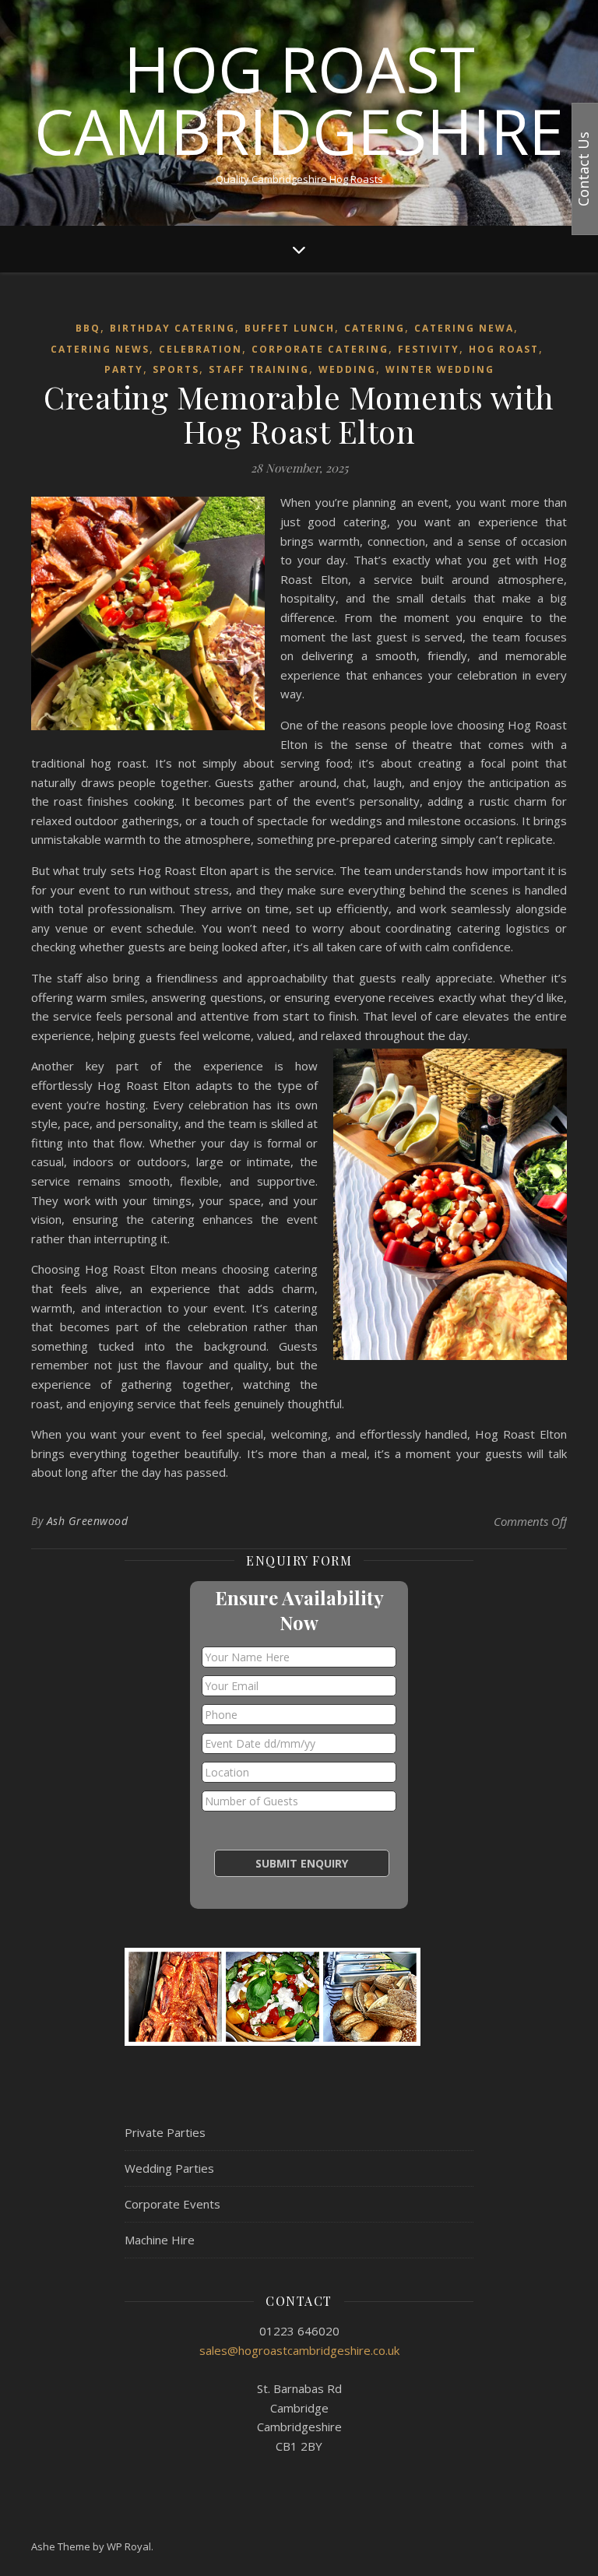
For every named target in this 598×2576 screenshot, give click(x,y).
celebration (201, 349)
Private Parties (165, 2132)
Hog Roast (504, 349)
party (124, 369)
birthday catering (172, 328)
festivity (429, 349)
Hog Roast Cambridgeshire (299, 100)
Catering (375, 328)
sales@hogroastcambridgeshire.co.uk (299, 2350)
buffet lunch (290, 328)
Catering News (100, 349)
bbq (88, 328)
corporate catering (320, 349)
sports (176, 369)
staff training (259, 369)
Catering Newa (464, 328)
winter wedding (440, 369)
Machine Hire (160, 2240)
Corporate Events (172, 2204)
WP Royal (129, 2546)
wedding (347, 369)
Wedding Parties (169, 2168)
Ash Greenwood (88, 1521)
